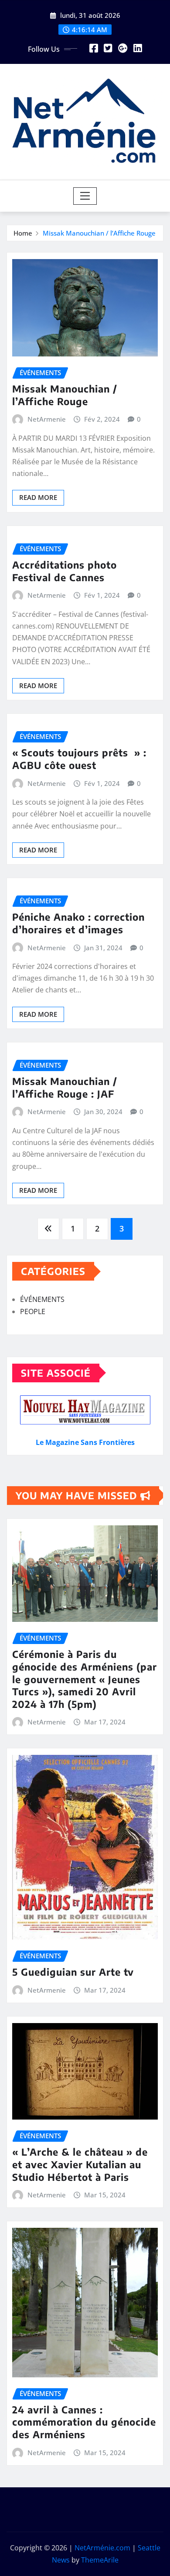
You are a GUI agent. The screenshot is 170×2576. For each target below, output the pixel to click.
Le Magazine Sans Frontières (85, 1442)
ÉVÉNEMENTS (42, 1299)
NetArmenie (47, 419)
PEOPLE (33, 1311)
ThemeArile (100, 2560)
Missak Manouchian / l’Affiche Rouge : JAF (65, 1087)
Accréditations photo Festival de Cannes (65, 571)
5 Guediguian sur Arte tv (73, 1972)
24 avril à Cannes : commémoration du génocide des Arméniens (84, 2422)
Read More (38, 497)
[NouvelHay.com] (85, 1410)
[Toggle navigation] (85, 196)
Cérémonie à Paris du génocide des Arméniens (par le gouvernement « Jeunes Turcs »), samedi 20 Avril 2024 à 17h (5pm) (85, 1679)
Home (23, 233)
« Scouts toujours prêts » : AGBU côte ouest (79, 759)
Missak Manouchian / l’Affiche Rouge (99, 233)
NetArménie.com (102, 2548)
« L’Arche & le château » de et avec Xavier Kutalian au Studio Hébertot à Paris (80, 2164)
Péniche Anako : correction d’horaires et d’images (78, 923)
